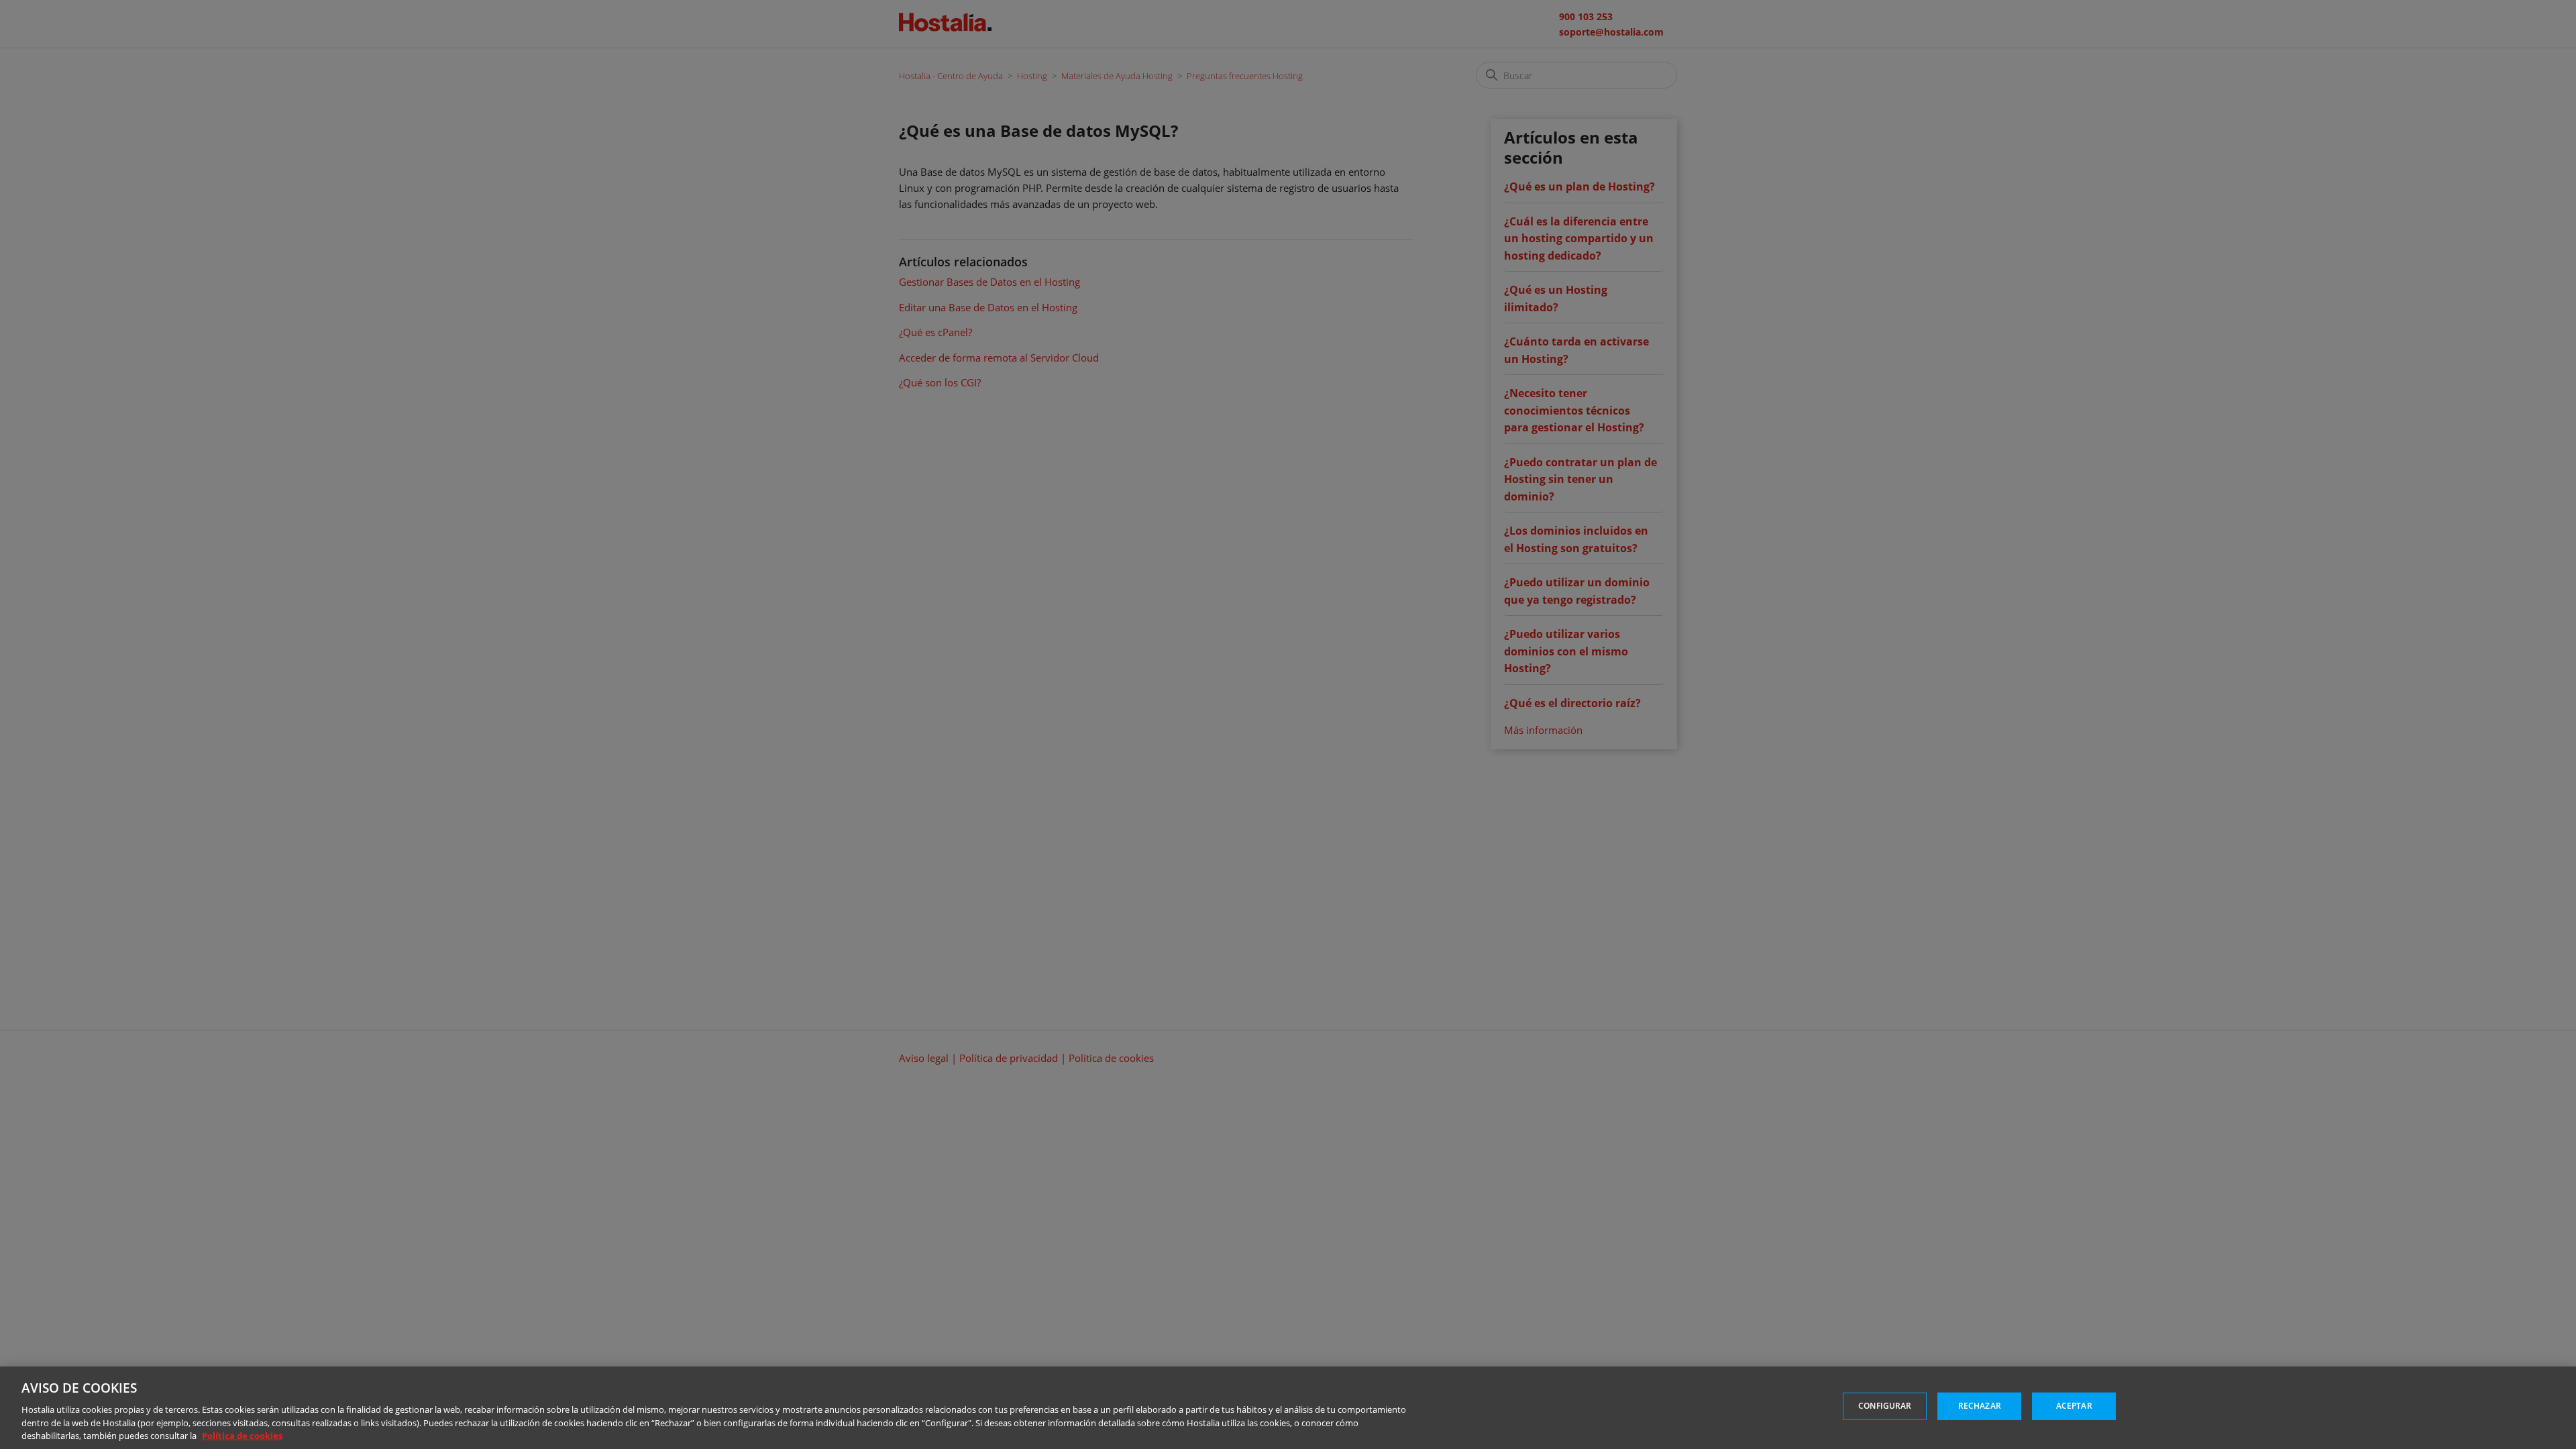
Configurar (1885, 1406)
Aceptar (2074, 1406)
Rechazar (1980, 1406)
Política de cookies (242, 1435)
